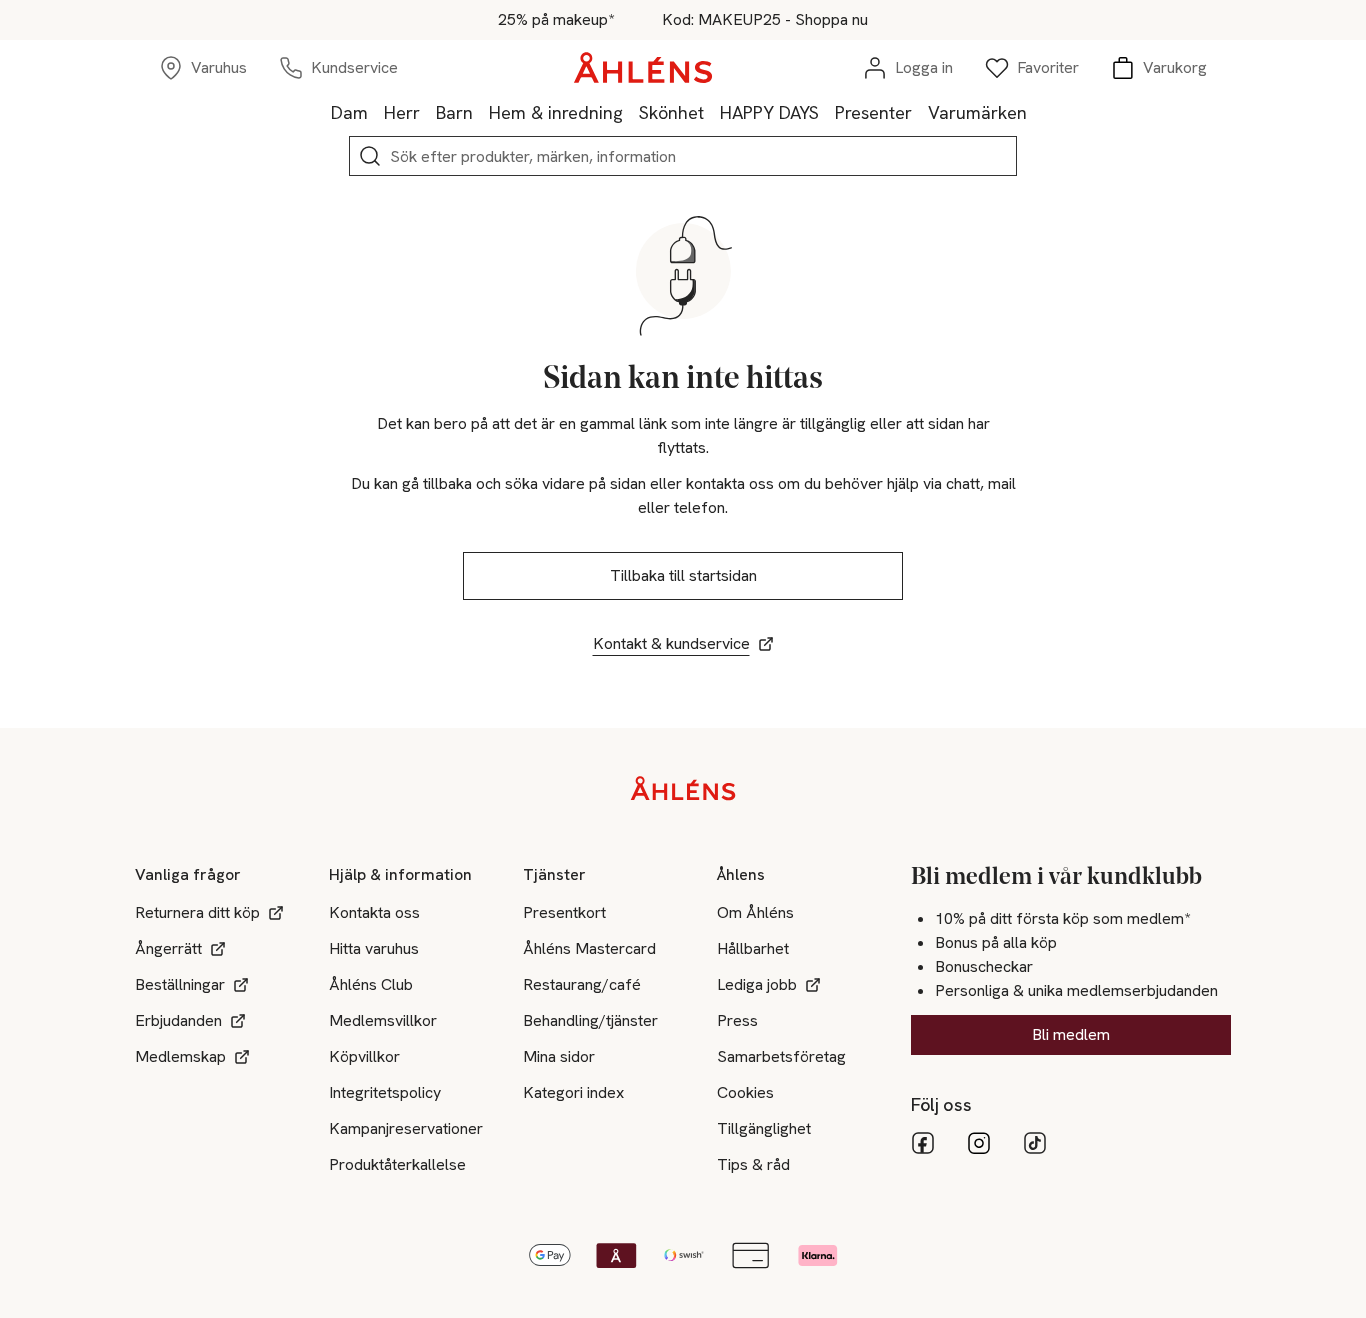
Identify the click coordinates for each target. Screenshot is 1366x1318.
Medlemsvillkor (383, 1020)
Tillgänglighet (764, 1128)
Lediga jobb (757, 984)
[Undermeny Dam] (376, 112)
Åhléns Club (371, 984)
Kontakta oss (374, 912)
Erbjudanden (178, 1020)
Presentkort (564, 912)
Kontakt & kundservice (671, 643)
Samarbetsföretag (781, 1056)
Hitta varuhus (374, 948)
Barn (454, 112)
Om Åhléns (755, 912)
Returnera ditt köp (197, 912)
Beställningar (180, 984)
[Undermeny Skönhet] (712, 112)
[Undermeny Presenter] (920, 112)
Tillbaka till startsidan (683, 575)
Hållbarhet (753, 948)
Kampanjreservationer (406, 1128)
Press (737, 1020)
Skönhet (671, 112)
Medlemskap (180, 1056)
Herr (402, 112)
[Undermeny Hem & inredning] (631, 112)
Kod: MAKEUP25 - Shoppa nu (765, 20)
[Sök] (370, 156)
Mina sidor (559, 1056)
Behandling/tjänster (590, 1020)
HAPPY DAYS (769, 112)
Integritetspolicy (385, 1092)
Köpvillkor (364, 1056)
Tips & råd (753, 1164)
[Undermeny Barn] (481, 112)
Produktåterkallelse (397, 1164)
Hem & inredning (556, 112)
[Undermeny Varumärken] (1035, 112)
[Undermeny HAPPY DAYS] (827, 112)
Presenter (873, 112)
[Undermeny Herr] (428, 112)
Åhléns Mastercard (589, 948)
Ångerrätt (168, 948)
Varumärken (977, 112)
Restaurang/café (582, 984)
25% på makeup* (556, 20)
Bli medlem (1071, 1034)
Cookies (745, 1092)
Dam (349, 112)
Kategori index (573, 1092)
